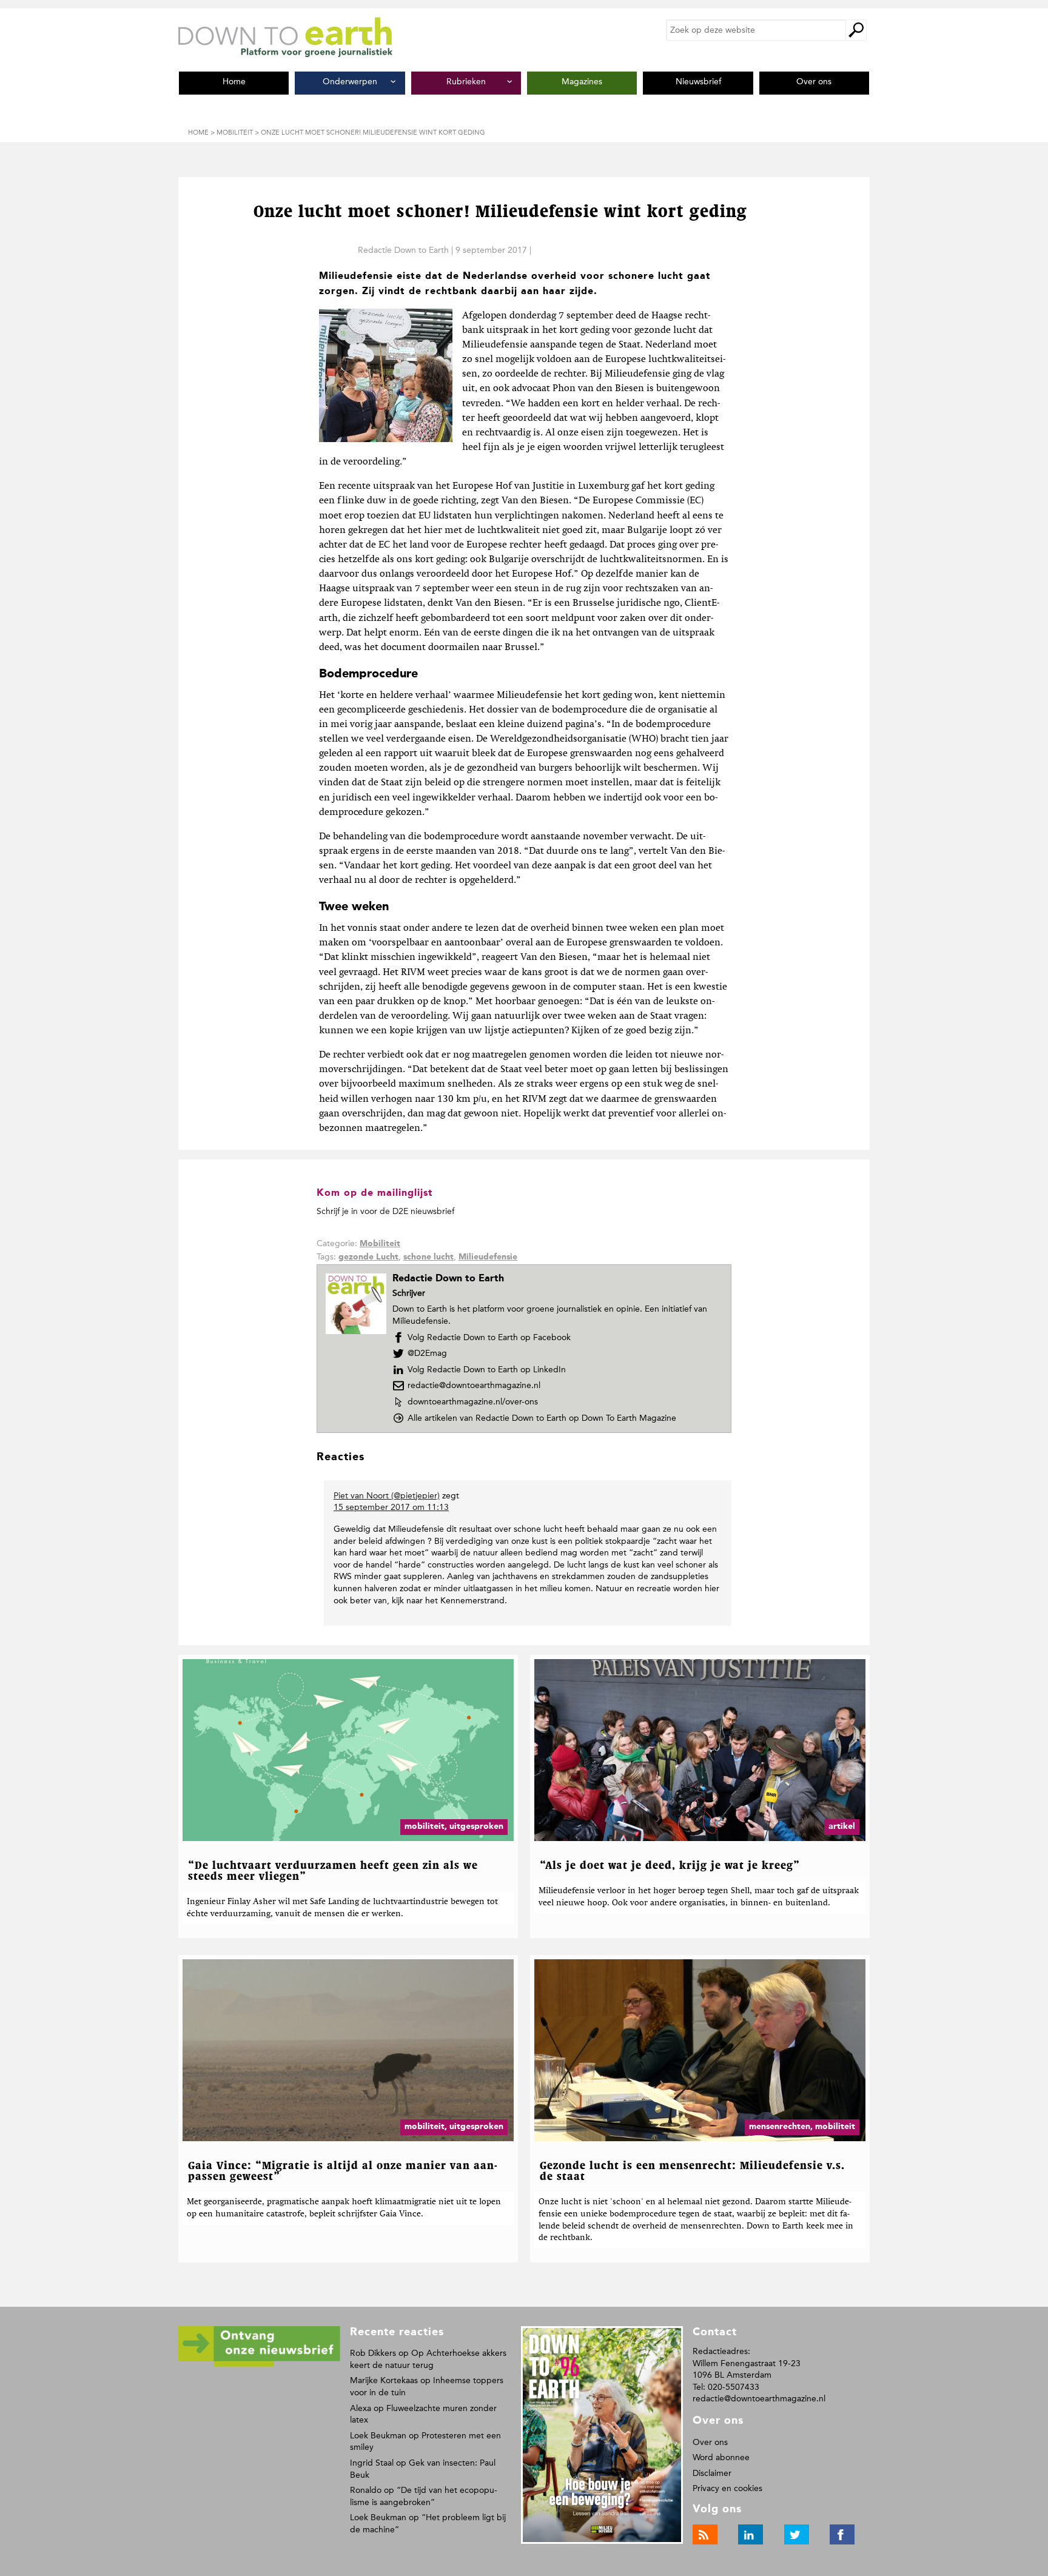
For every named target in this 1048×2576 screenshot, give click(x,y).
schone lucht (428, 1257)
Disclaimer (712, 2473)
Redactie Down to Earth (403, 250)
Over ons (710, 2442)
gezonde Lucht (368, 1257)
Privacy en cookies (727, 2488)
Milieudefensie (488, 1257)
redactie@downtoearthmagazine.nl (474, 1385)
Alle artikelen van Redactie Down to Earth (542, 1418)
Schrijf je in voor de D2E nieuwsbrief (385, 1211)
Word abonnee (721, 2457)
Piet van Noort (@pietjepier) (387, 1496)
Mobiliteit (380, 1244)
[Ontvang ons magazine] (259, 2365)
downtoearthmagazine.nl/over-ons (472, 1402)
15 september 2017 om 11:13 (391, 1507)
